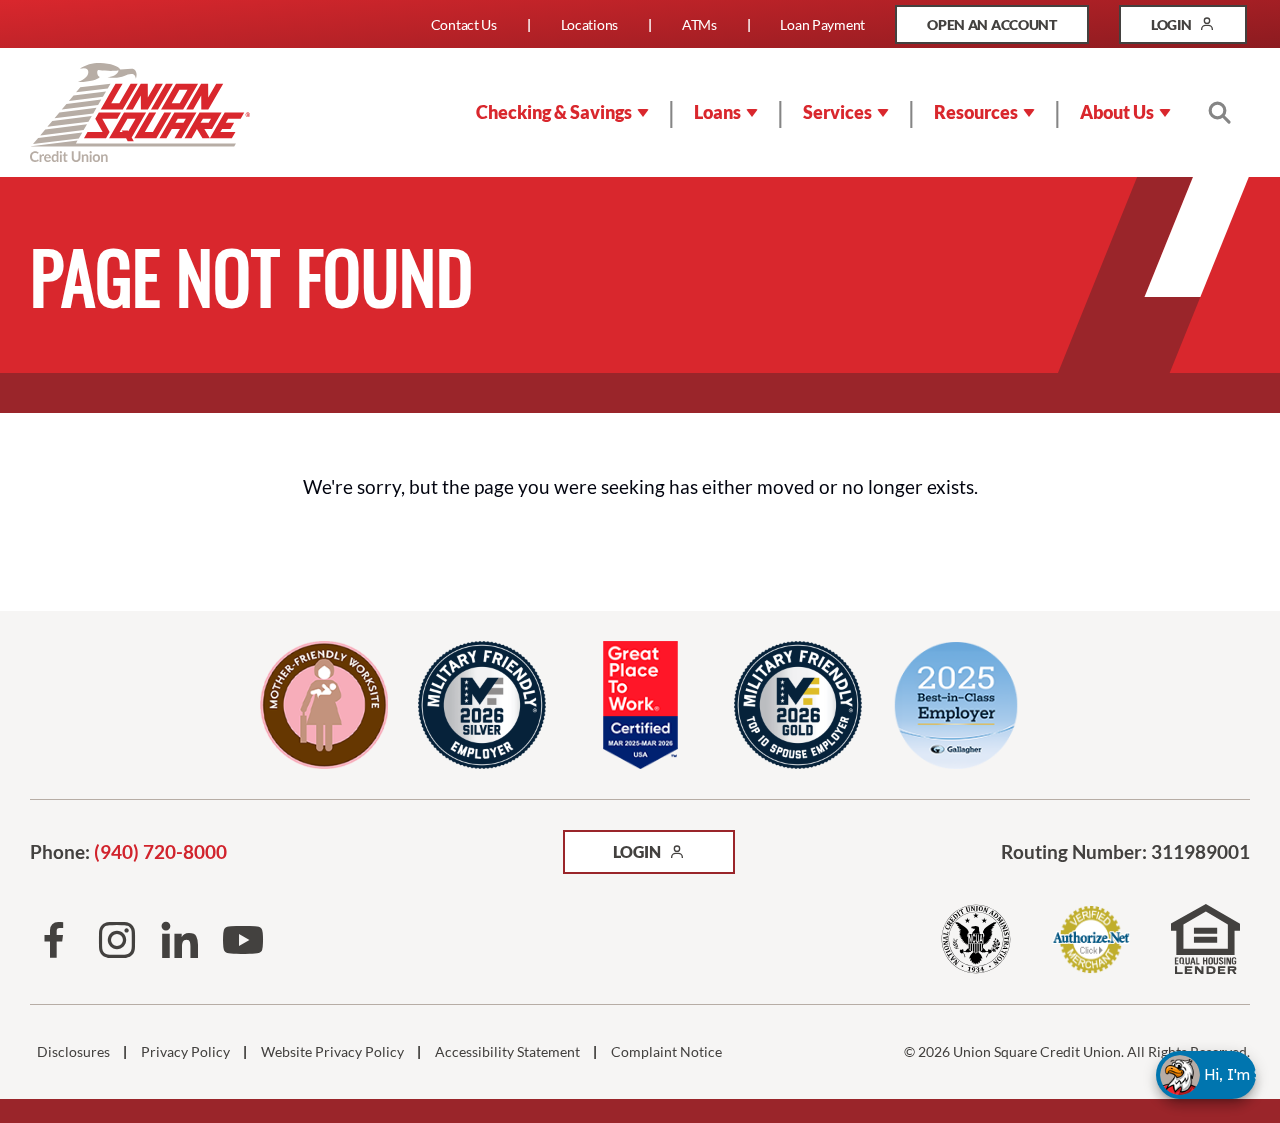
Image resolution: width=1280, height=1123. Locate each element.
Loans (717, 112)
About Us (1117, 112)
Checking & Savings (554, 112)
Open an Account (1008, 29)
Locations (589, 24)
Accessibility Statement (507, 1052)
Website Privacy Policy (332, 1052)
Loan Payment (822, 24)
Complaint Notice (666, 1052)
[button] (1224, 1075)
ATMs (699, 24)
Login (1199, 29)
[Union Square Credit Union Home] (140, 112)
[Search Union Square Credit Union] (1219, 112)
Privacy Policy (185, 1052)
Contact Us (464, 24)
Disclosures (73, 1052)
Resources (976, 112)
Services (837, 112)
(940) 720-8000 (160, 851)
